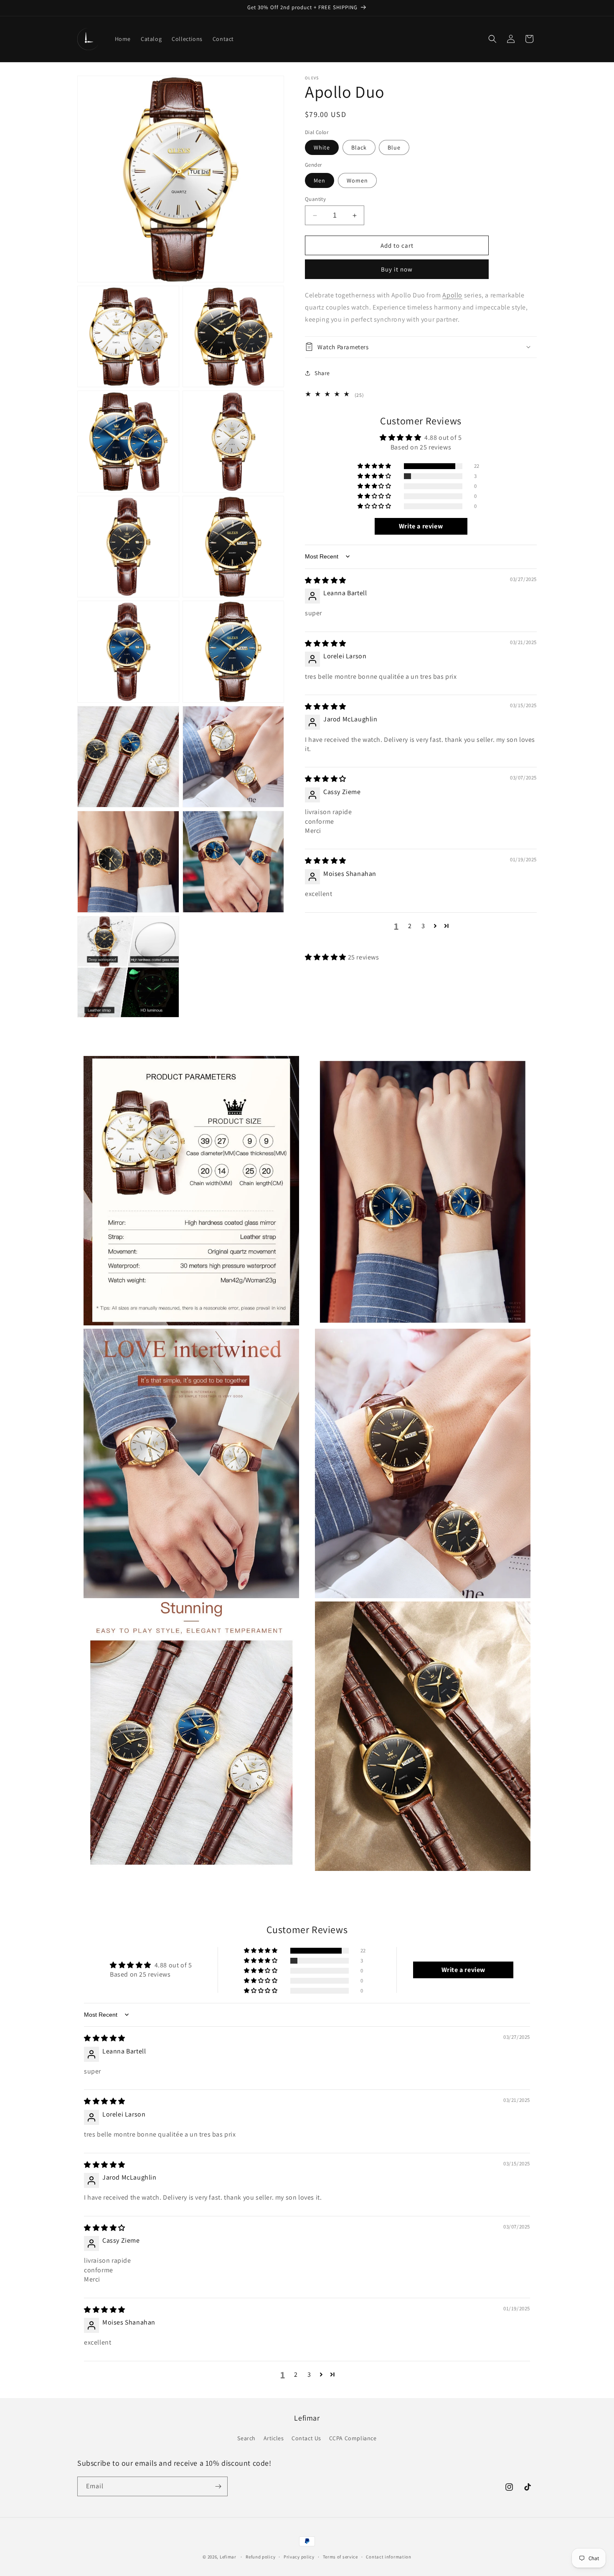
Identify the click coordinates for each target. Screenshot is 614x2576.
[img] (326, 580)
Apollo (452, 295)
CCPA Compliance (353, 2438)
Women (357, 180)
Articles (274, 2438)
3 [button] (423, 925)
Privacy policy (299, 2557)
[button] (492, 39)
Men (320, 180)
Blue (394, 147)
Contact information (388, 2557)
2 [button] (410, 925)
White (322, 147)
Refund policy (260, 2557)
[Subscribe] (218, 2486)
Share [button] (322, 373)
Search (246, 2438)
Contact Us (306, 2438)
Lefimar (228, 2557)
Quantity (315, 199)
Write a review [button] (421, 526)
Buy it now (397, 269)
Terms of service (340, 2557)
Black (359, 147)
